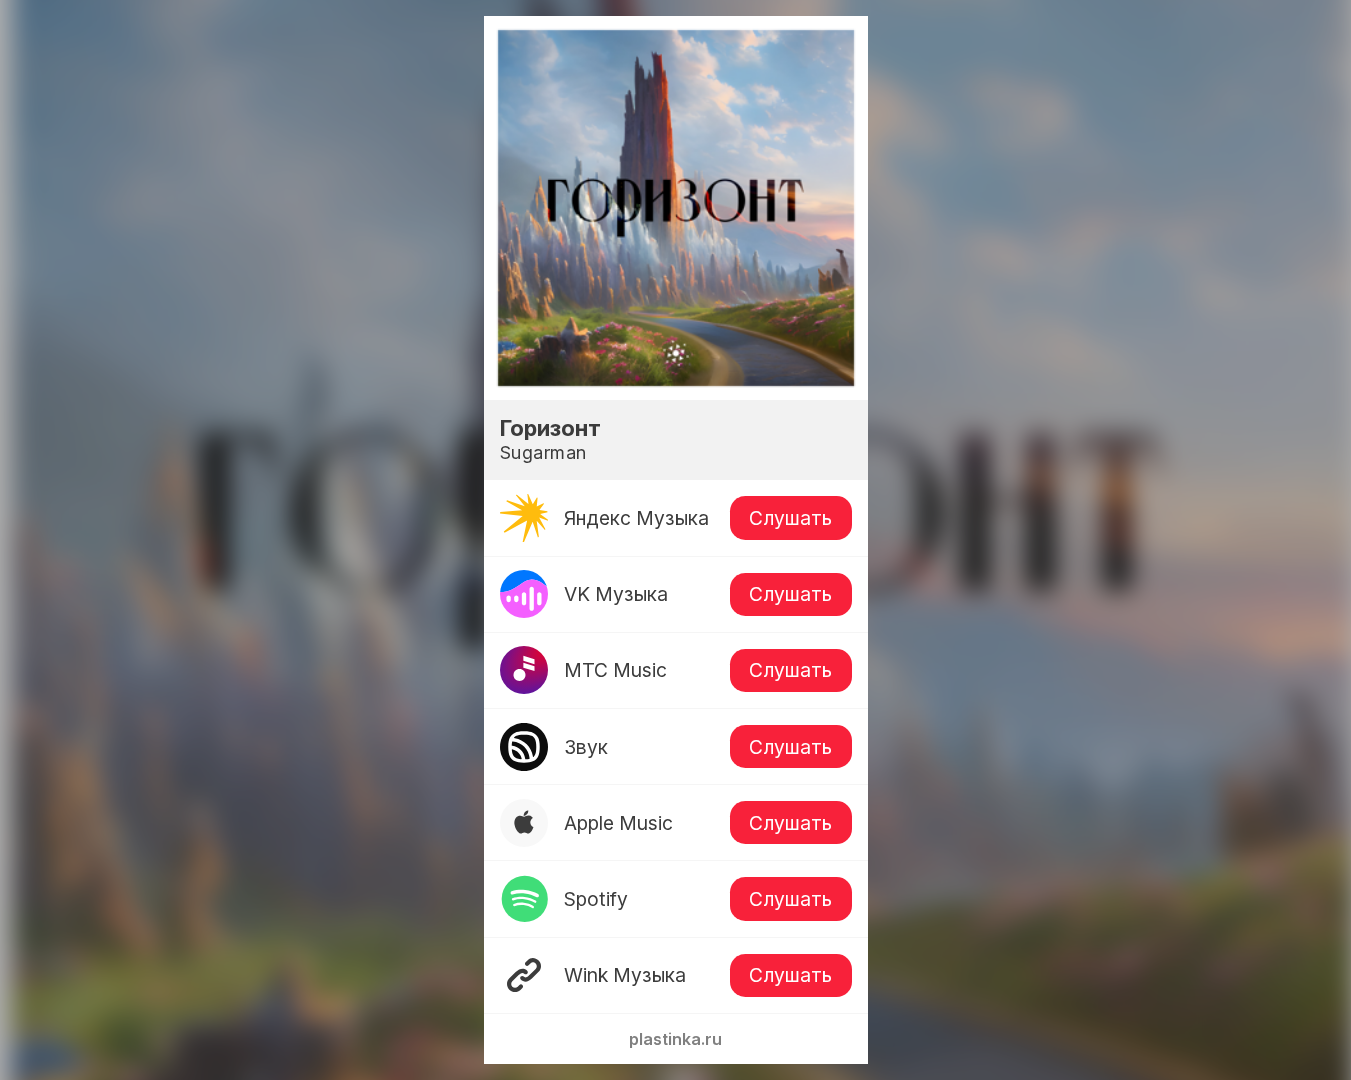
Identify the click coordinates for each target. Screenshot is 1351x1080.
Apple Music (618, 823)
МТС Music (615, 670)
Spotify (596, 899)
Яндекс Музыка (636, 518)
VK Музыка (616, 594)
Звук (586, 747)
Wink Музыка (625, 975)
